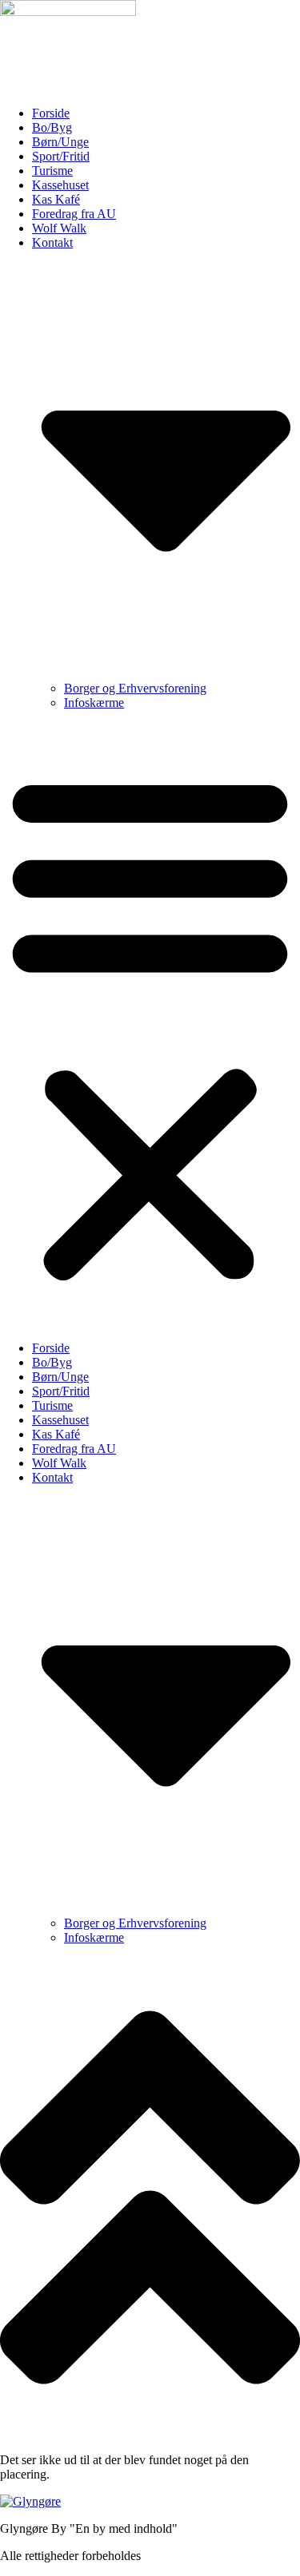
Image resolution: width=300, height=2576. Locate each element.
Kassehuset (60, 185)
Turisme (52, 171)
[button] (150, 1026)
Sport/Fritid (61, 156)
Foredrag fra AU (74, 214)
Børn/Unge (60, 142)
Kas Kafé (56, 199)
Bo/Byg (52, 127)
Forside (51, 113)
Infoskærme (94, 703)
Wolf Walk (59, 228)
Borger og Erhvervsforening (135, 688)
